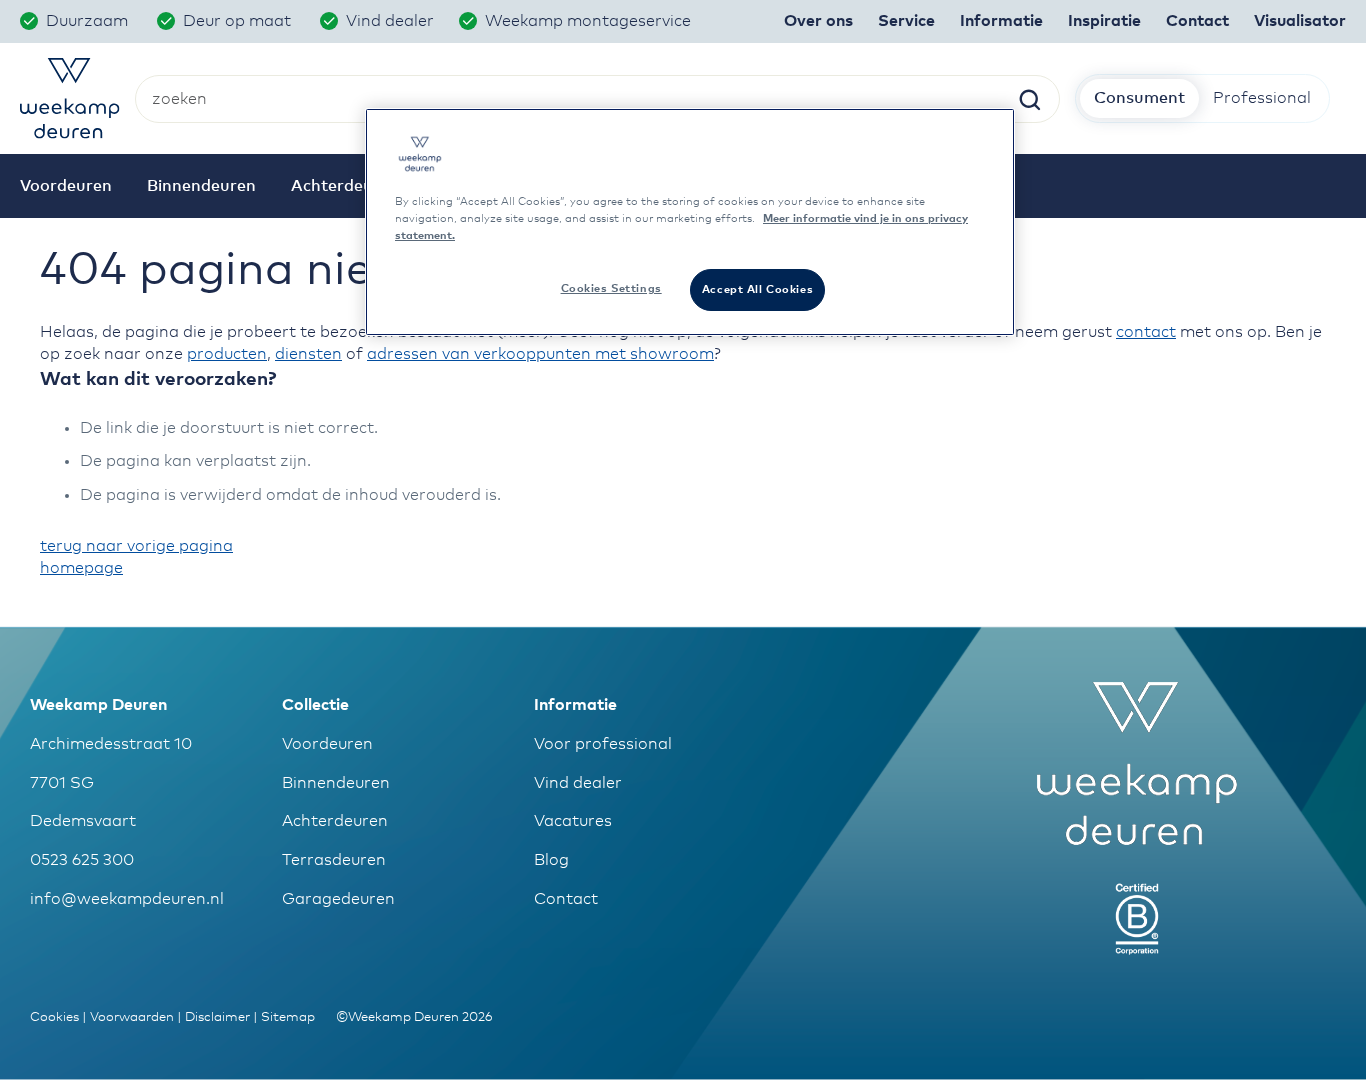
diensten (308, 354)
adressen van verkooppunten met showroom (540, 354)
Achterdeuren (335, 821)
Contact (566, 899)
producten (227, 354)
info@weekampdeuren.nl (127, 899)
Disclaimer (217, 1017)
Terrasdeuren (334, 860)
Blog (551, 860)
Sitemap (288, 1017)
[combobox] (597, 99)
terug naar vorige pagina (136, 546)
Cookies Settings (611, 288)
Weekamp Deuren (98, 705)
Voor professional (603, 744)
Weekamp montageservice (590, 21)
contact (1146, 332)
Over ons (818, 21)
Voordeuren (327, 744)
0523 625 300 (82, 860)
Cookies (54, 1017)
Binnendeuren (336, 783)
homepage (81, 568)
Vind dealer (390, 21)
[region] (690, 222)
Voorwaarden (132, 1017)
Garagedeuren (338, 899)
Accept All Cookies (757, 289)
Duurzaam (89, 21)
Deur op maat (239, 21)
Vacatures (573, 821)
